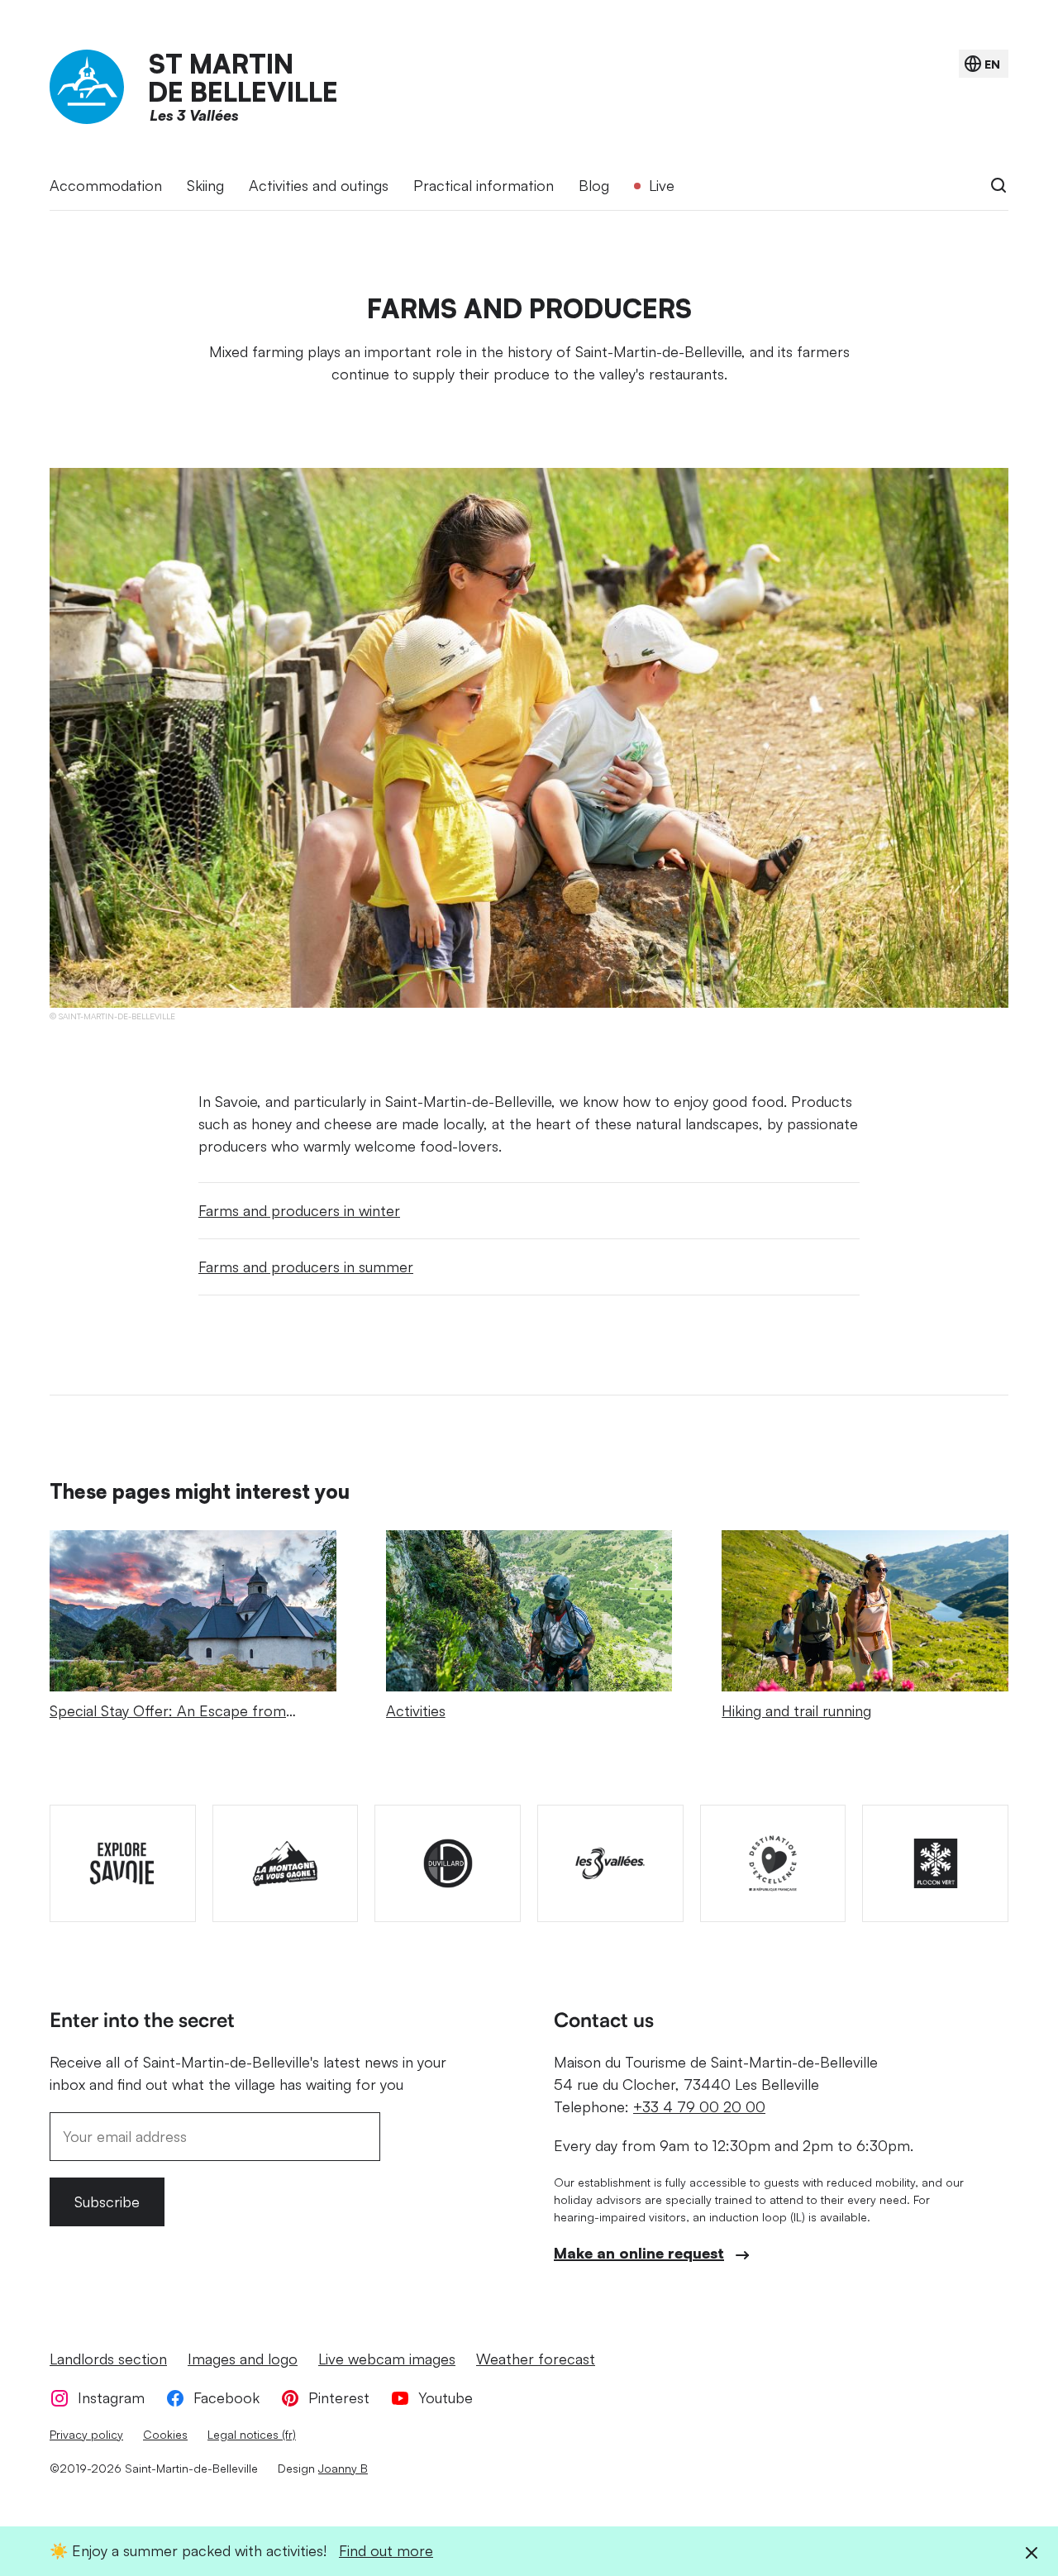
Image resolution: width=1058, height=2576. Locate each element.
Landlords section (108, 2359)
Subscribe (107, 2202)
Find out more (386, 2550)
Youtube (446, 2397)
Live (662, 185)
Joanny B (343, 2468)
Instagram (111, 2397)
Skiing (205, 185)
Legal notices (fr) (252, 2434)
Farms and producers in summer (306, 1267)
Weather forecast (536, 2359)
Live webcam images (387, 2359)
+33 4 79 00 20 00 (699, 2106)
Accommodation (106, 185)
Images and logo (243, 2359)
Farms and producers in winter (299, 1210)
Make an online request (639, 2253)
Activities (416, 1710)
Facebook (226, 2397)
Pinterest (339, 2397)
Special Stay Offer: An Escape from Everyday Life (168, 1722)
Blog (594, 185)
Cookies (165, 2434)
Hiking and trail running (796, 1710)
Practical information (484, 185)
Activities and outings (319, 185)
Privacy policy (86, 2434)
